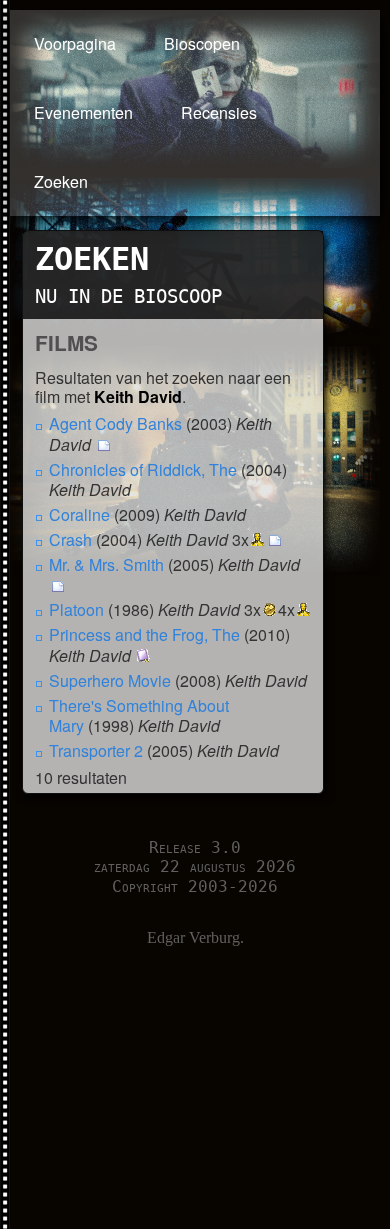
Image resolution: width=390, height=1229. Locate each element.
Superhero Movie (110, 680)
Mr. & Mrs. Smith (106, 564)
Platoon (76, 609)
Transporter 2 (96, 750)
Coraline (79, 514)
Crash (70, 539)
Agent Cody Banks (115, 423)
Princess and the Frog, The (144, 634)
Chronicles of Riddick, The (143, 469)
